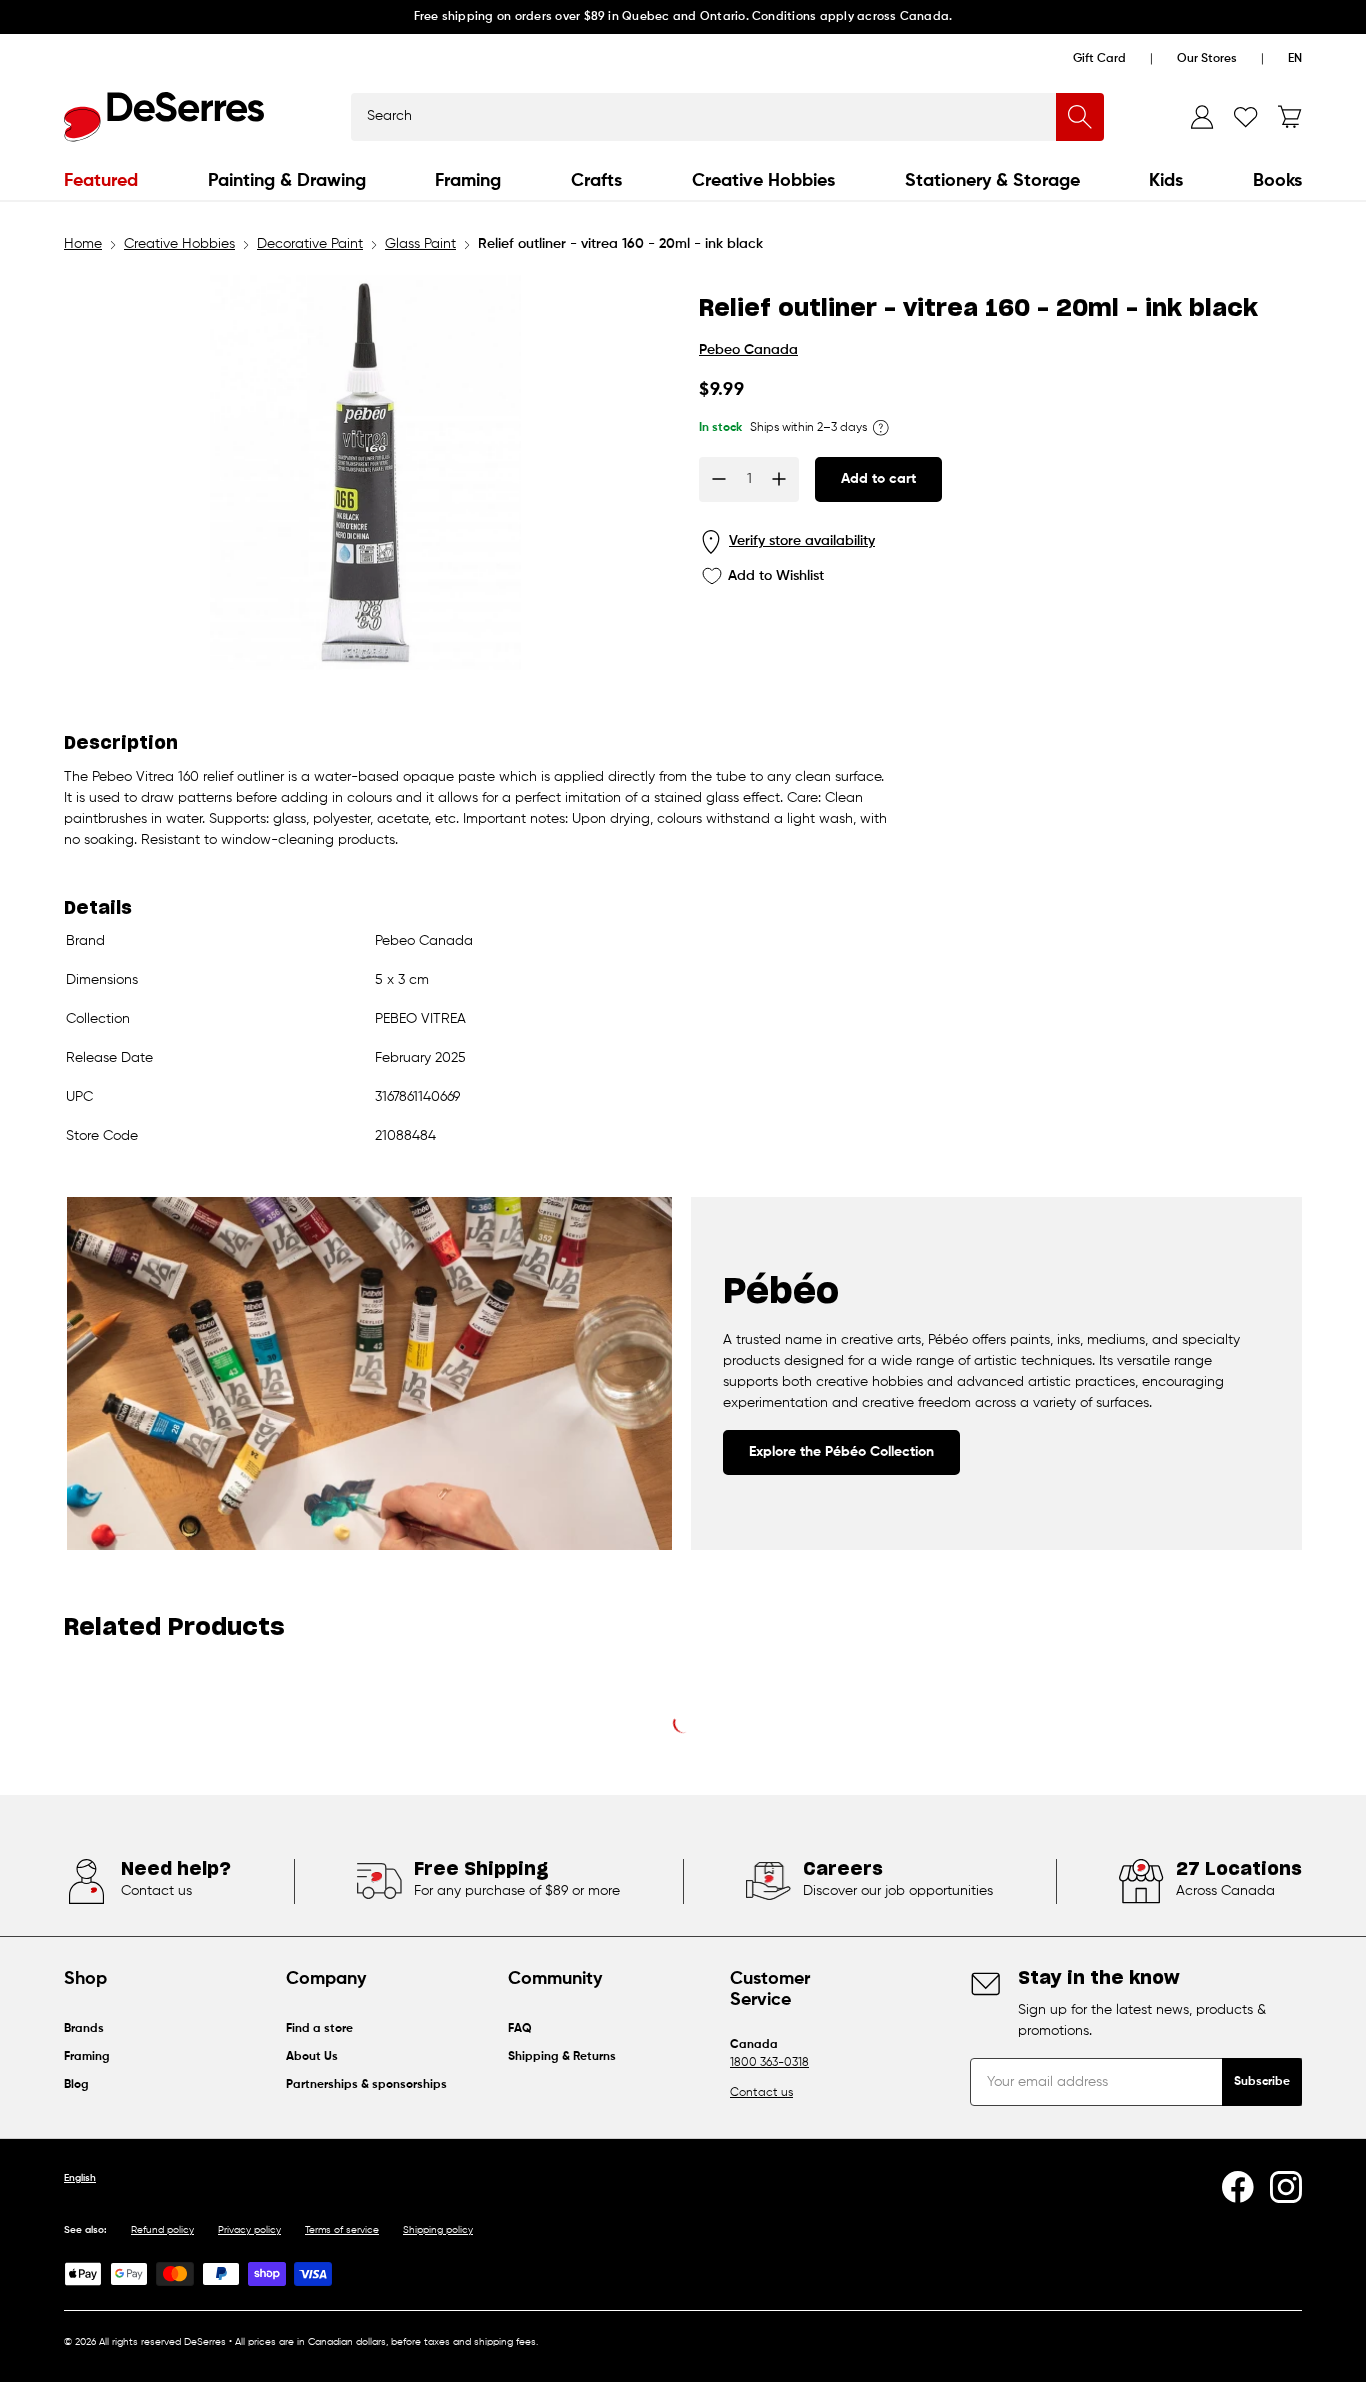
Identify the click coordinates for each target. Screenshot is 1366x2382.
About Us (312, 2057)
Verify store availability (802, 541)
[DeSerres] (164, 117)
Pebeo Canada (748, 350)
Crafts (596, 181)
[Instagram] (1286, 2187)
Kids (1166, 181)
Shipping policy (438, 2230)
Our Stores (1207, 59)
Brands (84, 2029)
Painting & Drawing (287, 181)
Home (83, 244)
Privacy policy (249, 2230)
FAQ (520, 2029)
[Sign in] (1202, 117)
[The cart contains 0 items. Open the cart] (1290, 117)
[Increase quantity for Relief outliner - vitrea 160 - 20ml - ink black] (779, 479)
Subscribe (1262, 2082)
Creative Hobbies (763, 181)
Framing (468, 181)
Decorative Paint (310, 244)
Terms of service (342, 2230)
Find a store (319, 2029)
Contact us (761, 2093)
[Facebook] (1238, 2187)
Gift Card (1099, 59)
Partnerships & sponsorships (366, 2085)
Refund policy (162, 2230)
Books (1277, 181)
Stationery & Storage (992, 181)
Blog (76, 2085)
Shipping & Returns (562, 2057)
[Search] (1080, 117)
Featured (101, 181)
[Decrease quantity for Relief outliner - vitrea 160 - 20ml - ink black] (719, 479)
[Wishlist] (1246, 117)
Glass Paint (420, 244)
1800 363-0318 (769, 2063)
